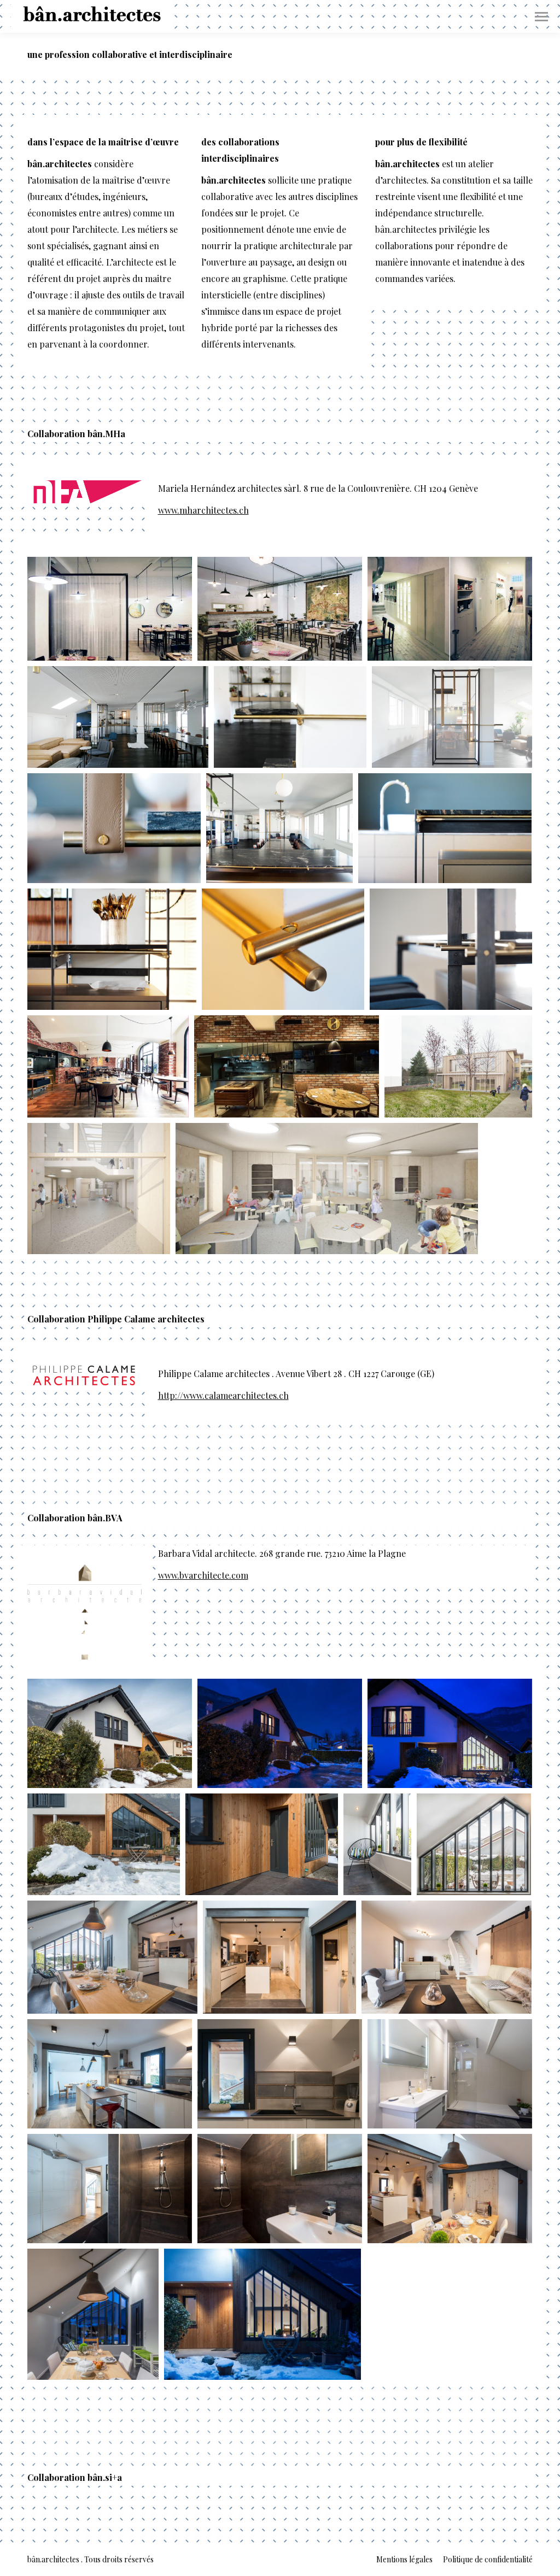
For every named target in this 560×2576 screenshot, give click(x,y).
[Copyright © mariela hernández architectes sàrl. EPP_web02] (99, 1189)
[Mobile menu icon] (541, 17)
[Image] (84, 492)
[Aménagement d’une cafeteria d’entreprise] (118, 717)
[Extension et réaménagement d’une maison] (110, 1733)
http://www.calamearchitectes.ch (223, 1395)
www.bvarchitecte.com (203, 1575)
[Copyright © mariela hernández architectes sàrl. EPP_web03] (327, 1189)
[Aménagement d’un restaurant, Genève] (110, 609)
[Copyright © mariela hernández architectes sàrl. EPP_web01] (458, 1066)
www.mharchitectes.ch (203, 510)
